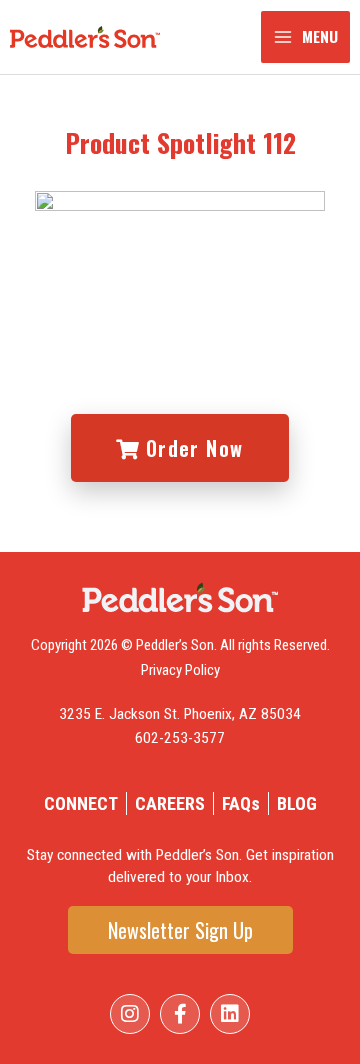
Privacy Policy (180, 670)
